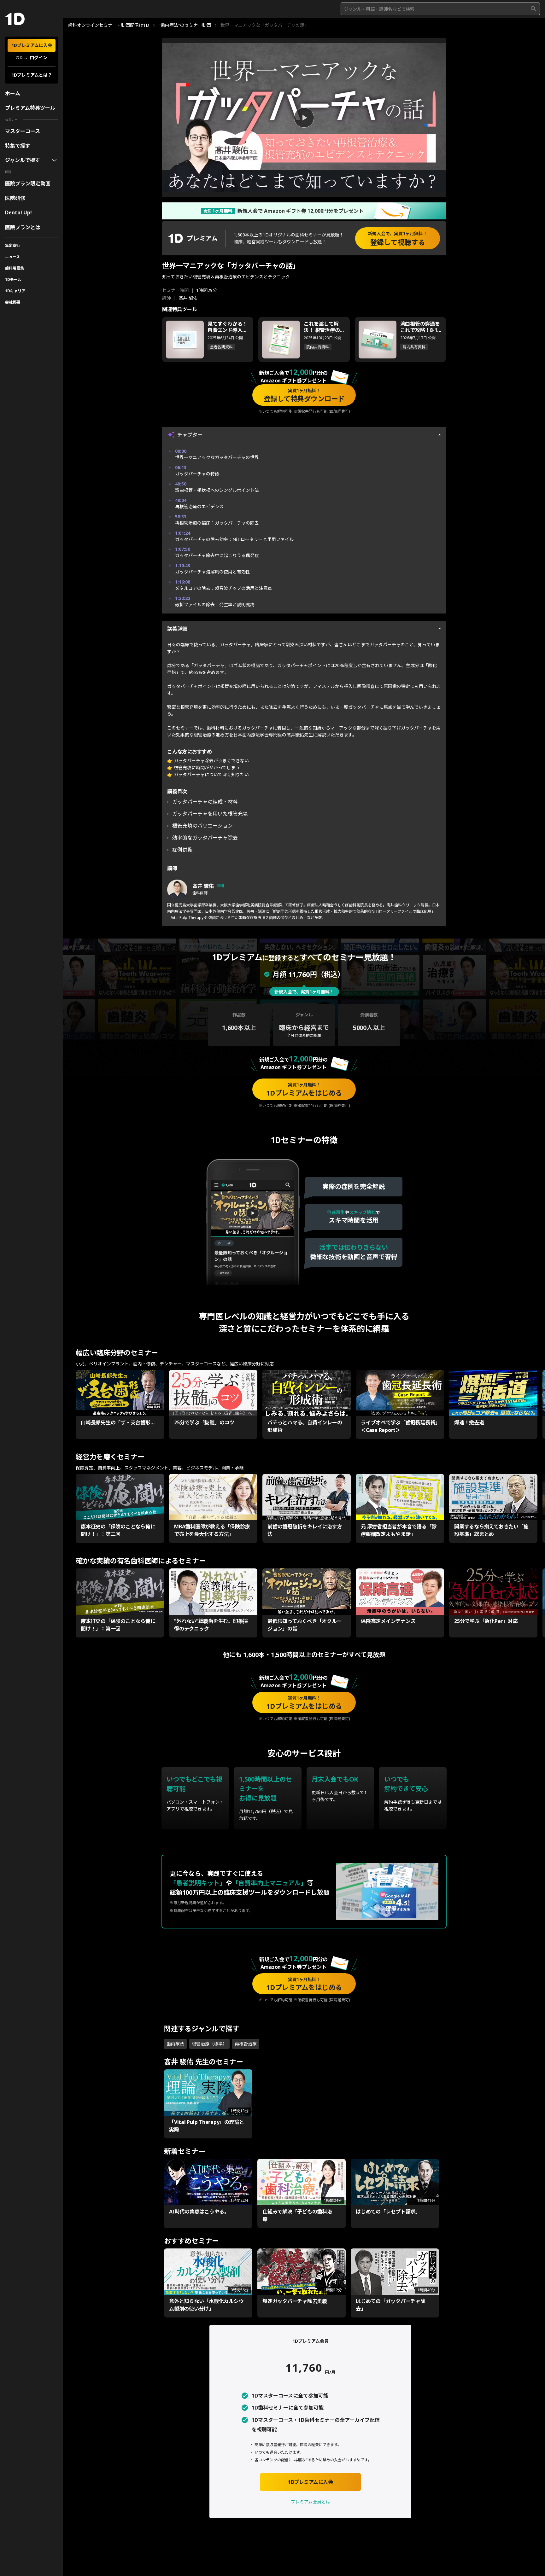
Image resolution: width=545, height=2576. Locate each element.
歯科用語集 (15, 268)
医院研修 (15, 198)
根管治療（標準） (209, 2044)
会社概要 (13, 302)
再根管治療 (246, 2044)
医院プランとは (23, 227)
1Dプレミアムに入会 (32, 45)
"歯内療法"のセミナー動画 (185, 25)
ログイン (38, 58)
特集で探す (18, 146)
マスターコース (23, 131)
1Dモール (13, 279)
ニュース (12, 257)
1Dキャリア (15, 291)
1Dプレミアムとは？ (32, 75)
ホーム (13, 93)
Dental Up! (18, 212)
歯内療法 (175, 2044)
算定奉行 (13, 245)
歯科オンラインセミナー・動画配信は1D (109, 25)
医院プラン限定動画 (28, 183)
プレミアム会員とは (311, 2502)
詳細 (220, 886)
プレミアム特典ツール (30, 108)
